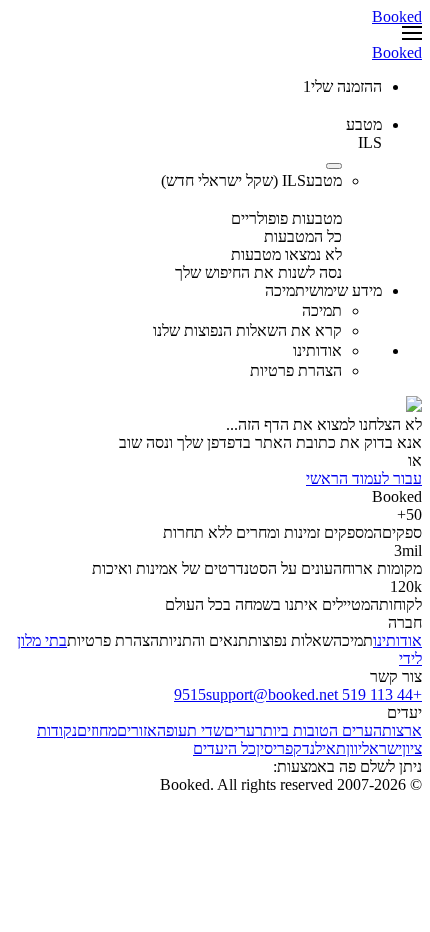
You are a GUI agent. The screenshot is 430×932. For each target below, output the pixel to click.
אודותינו (397, 640)
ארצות (402, 730)
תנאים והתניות (203, 640)
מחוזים (97, 730)
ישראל (382, 748)
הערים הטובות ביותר (318, 730)
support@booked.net (272, 694)
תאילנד (324, 748)
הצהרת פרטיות (113, 640)
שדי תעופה (190, 730)
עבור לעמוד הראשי (364, 478)
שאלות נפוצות (290, 640)
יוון (354, 748)
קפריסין (279, 748)
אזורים (137, 730)
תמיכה (353, 640)
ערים (239, 730)
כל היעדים (224, 748)
